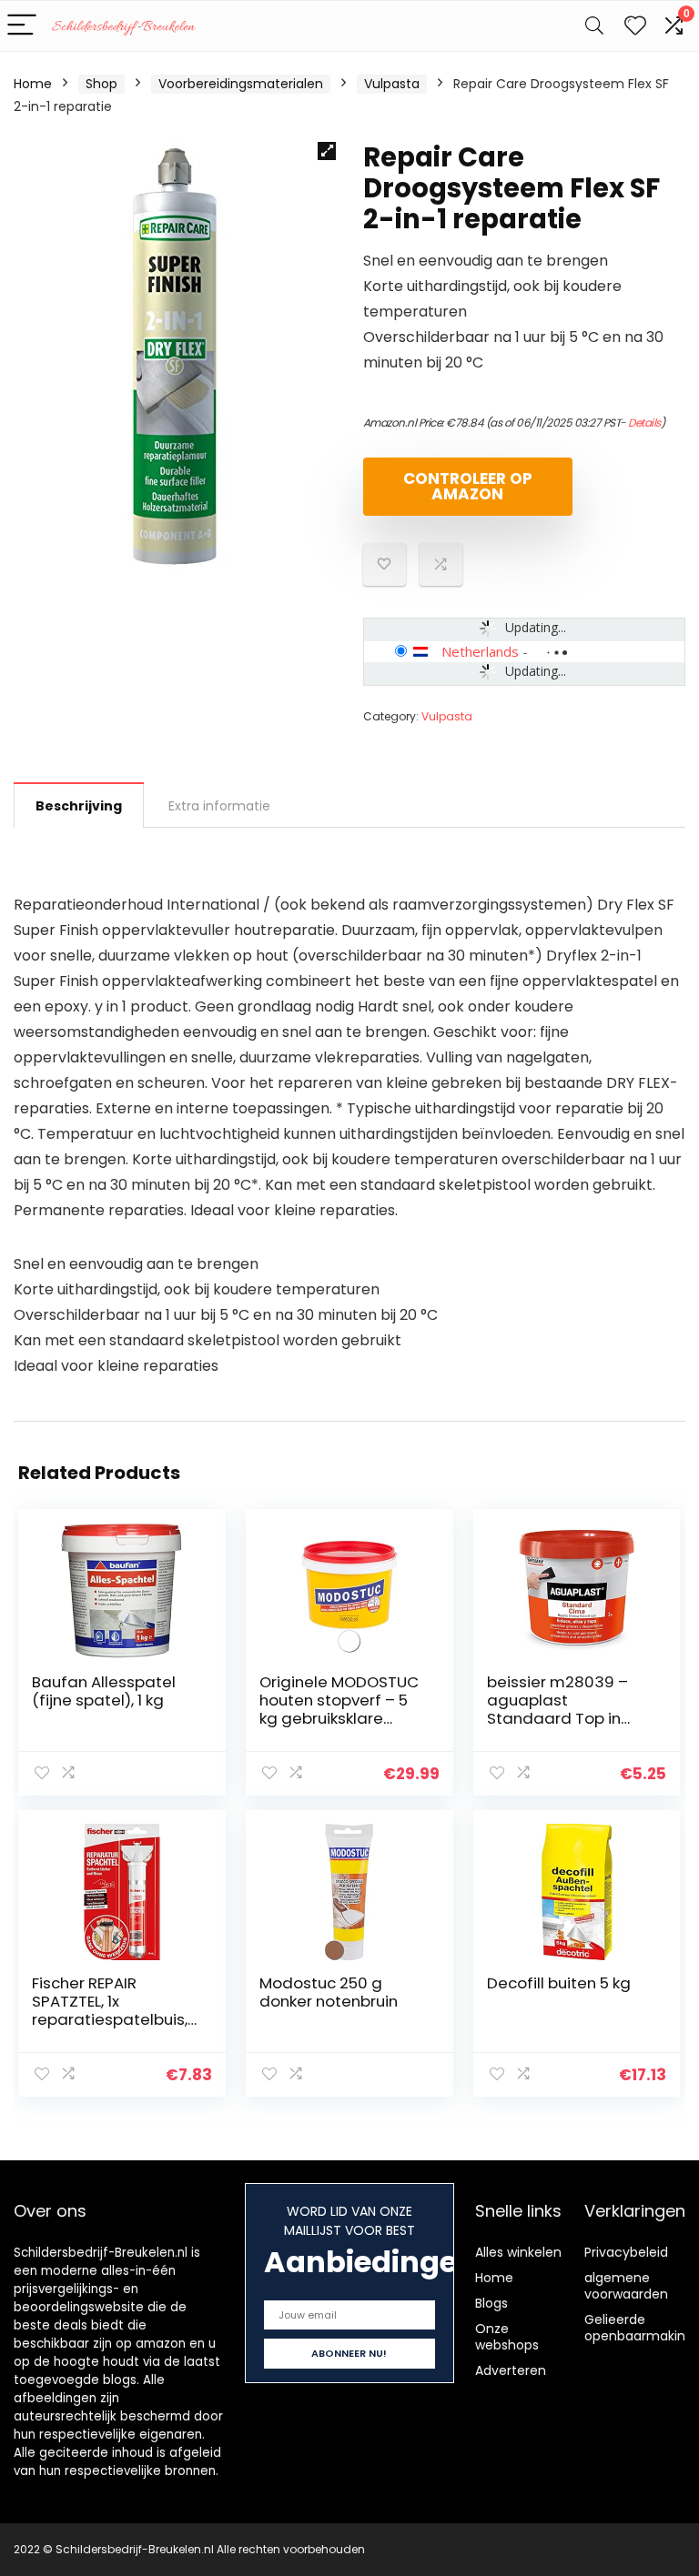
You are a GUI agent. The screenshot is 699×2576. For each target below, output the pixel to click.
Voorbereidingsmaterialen (241, 84)
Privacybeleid (626, 2252)
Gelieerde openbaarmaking (639, 2328)
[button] (327, 151)
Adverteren (511, 2370)
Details (644, 423)
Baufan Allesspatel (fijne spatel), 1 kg (104, 1691)
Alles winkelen (518, 2252)
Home (33, 84)
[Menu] (22, 26)
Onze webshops (507, 2337)
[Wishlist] (635, 26)
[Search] (594, 26)
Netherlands (480, 651)
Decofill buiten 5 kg (559, 1983)
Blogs (491, 2303)
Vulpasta (392, 84)
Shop (101, 84)
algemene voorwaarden (626, 2286)
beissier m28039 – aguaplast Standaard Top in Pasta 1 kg (557, 1709)
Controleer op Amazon (468, 486)
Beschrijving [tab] (79, 806)
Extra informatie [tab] (219, 806)
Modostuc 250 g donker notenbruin (329, 1992)
